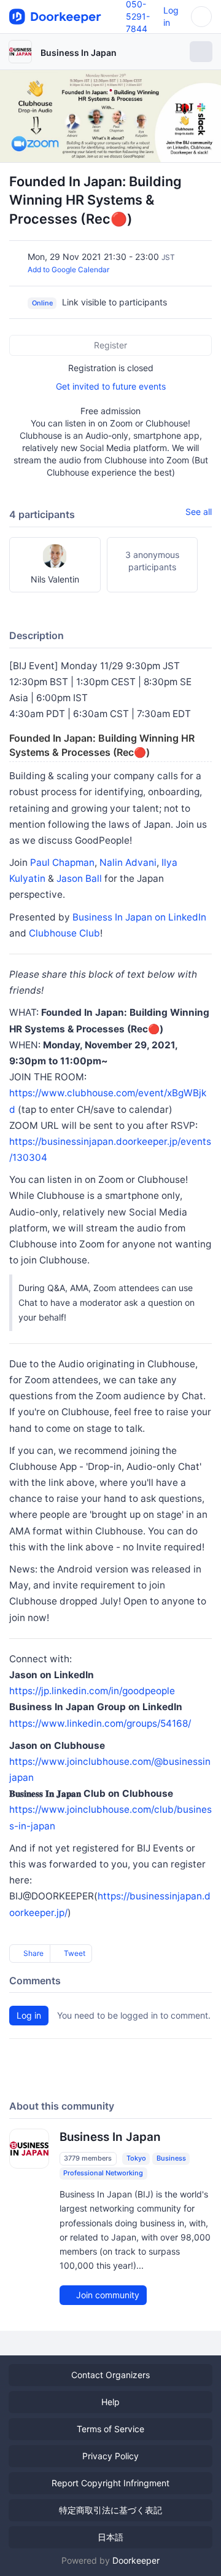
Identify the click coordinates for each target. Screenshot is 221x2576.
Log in (29, 2015)
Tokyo (136, 2158)
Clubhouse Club (64, 933)
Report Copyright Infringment (110, 2483)
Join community (107, 2295)
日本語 (110, 2537)
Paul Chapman (62, 862)
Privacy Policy (110, 2456)
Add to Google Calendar (68, 269)
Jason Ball (79, 878)
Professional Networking (103, 2173)
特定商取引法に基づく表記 (110, 2510)
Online (42, 303)
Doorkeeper (136, 2560)
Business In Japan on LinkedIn (139, 917)
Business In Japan (79, 53)
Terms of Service (110, 2429)
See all (199, 512)
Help (110, 2402)
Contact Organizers (110, 2375)
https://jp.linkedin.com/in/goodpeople (92, 1691)
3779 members (88, 2158)
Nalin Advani (128, 862)
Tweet (74, 1953)
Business (171, 2158)
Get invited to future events (111, 386)
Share (33, 1953)
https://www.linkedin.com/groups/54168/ (100, 1723)
